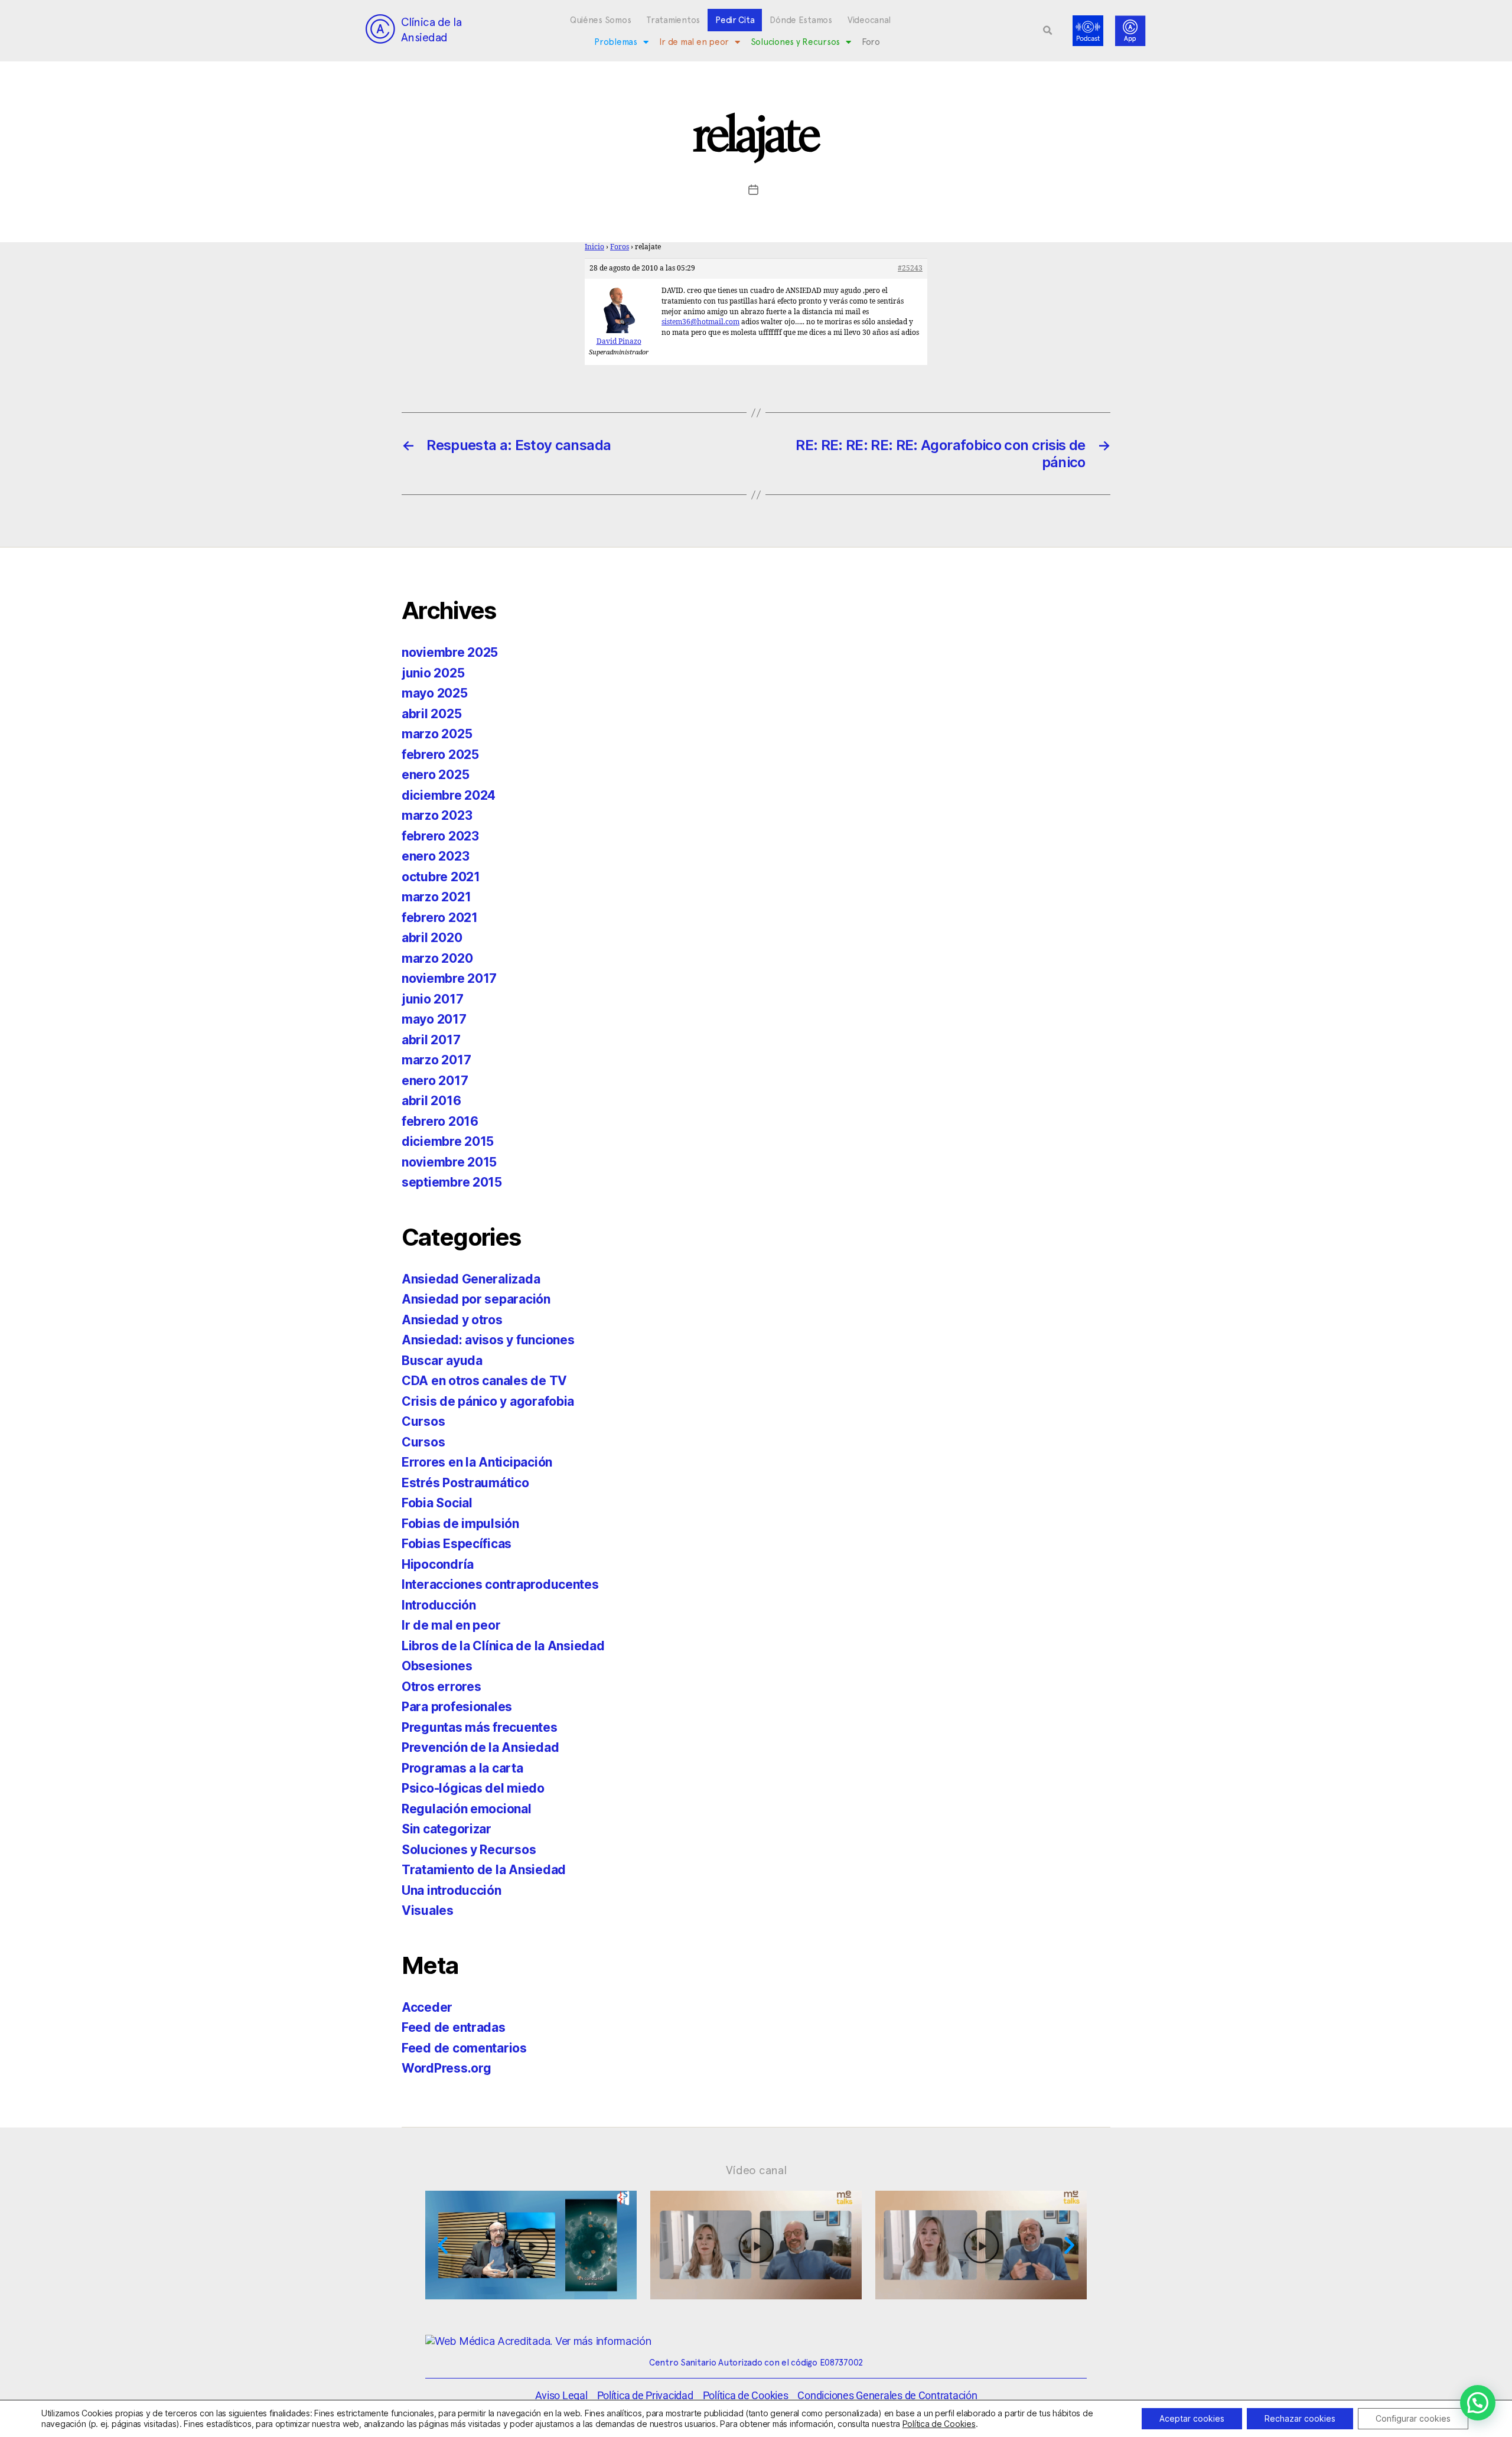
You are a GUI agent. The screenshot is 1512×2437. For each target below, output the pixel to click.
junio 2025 (433, 673)
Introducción (439, 1605)
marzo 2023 (437, 815)
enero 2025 (435, 775)
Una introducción (452, 1890)
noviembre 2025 (450, 652)
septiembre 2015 (452, 1182)
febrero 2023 (440, 836)
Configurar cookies (1413, 2418)
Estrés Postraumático (465, 1483)
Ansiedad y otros (452, 1320)
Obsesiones (437, 1666)
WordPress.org (447, 2068)
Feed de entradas (454, 2027)
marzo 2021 (436, 897)
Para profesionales (457, 1707)
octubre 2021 (441, 877)
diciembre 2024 (449, 795)
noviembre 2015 (449, 1162)
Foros (620, 247)
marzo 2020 (437, 958)
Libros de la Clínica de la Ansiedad (503, 1646)
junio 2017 (432, 999)
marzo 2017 (436, 1060)
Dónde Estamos (801, 20)
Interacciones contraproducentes (500, 1584)
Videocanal (869, 20)
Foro (871, 42)
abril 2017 (431, 1040)
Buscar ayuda (442, 1361)
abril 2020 (432, 938)
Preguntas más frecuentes (480, 1727)
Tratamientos (673, 20)
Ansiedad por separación (476, 1299)
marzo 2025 (437, 734)
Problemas (616, 42)
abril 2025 (431, 714)
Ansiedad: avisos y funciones (488, 1340)
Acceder (427, 2007)
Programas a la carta (462, 1768)
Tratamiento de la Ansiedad (484, 1870)
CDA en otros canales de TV (484, 1381)
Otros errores (441, 1687)
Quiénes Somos (601, 20)
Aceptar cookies (1192, 2418)
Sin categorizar (447, 1829)
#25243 (910, 268)
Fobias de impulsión (460, 1524)
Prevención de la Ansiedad (480, 1747)
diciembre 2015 (448, 1141)
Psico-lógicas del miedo (473, 1788)
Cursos (423, 1421)
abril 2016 (431, 1101)
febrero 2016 (440, 1121)
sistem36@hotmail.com (700, 322)
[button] (1048, 31)
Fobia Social (437, 1503)
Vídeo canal (756, 2170)
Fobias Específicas (457, 1544)
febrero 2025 (440, 755)
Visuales (428, 1910)
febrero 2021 (440, 918)
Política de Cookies (939, 2424)
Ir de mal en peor (694, 42)
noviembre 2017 (449, 978)
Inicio (594, 247)
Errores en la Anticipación (477, 1462)
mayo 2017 (434, 1019)
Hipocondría (438, 1564)
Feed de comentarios (464, 2048)
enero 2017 (435, 1081)
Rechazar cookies (1300, 2418)
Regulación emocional (467, 1809)
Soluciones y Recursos (795, 42)
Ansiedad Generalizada (471, 1279)
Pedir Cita (735, 20)
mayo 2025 (435, 693)
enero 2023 (435, 856)
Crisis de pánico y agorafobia (488, 1401)
